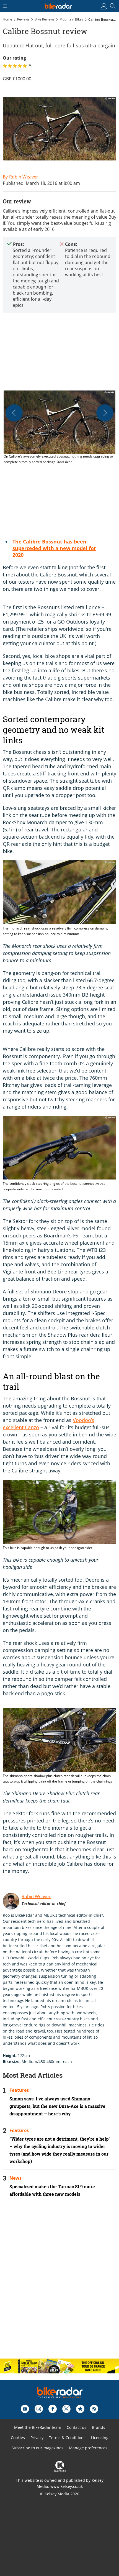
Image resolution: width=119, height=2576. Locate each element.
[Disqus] (59, 2283)
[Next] (105, 413)
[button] (59, 428)
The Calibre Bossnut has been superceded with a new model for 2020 (54, 548)
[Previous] (14, 413)
